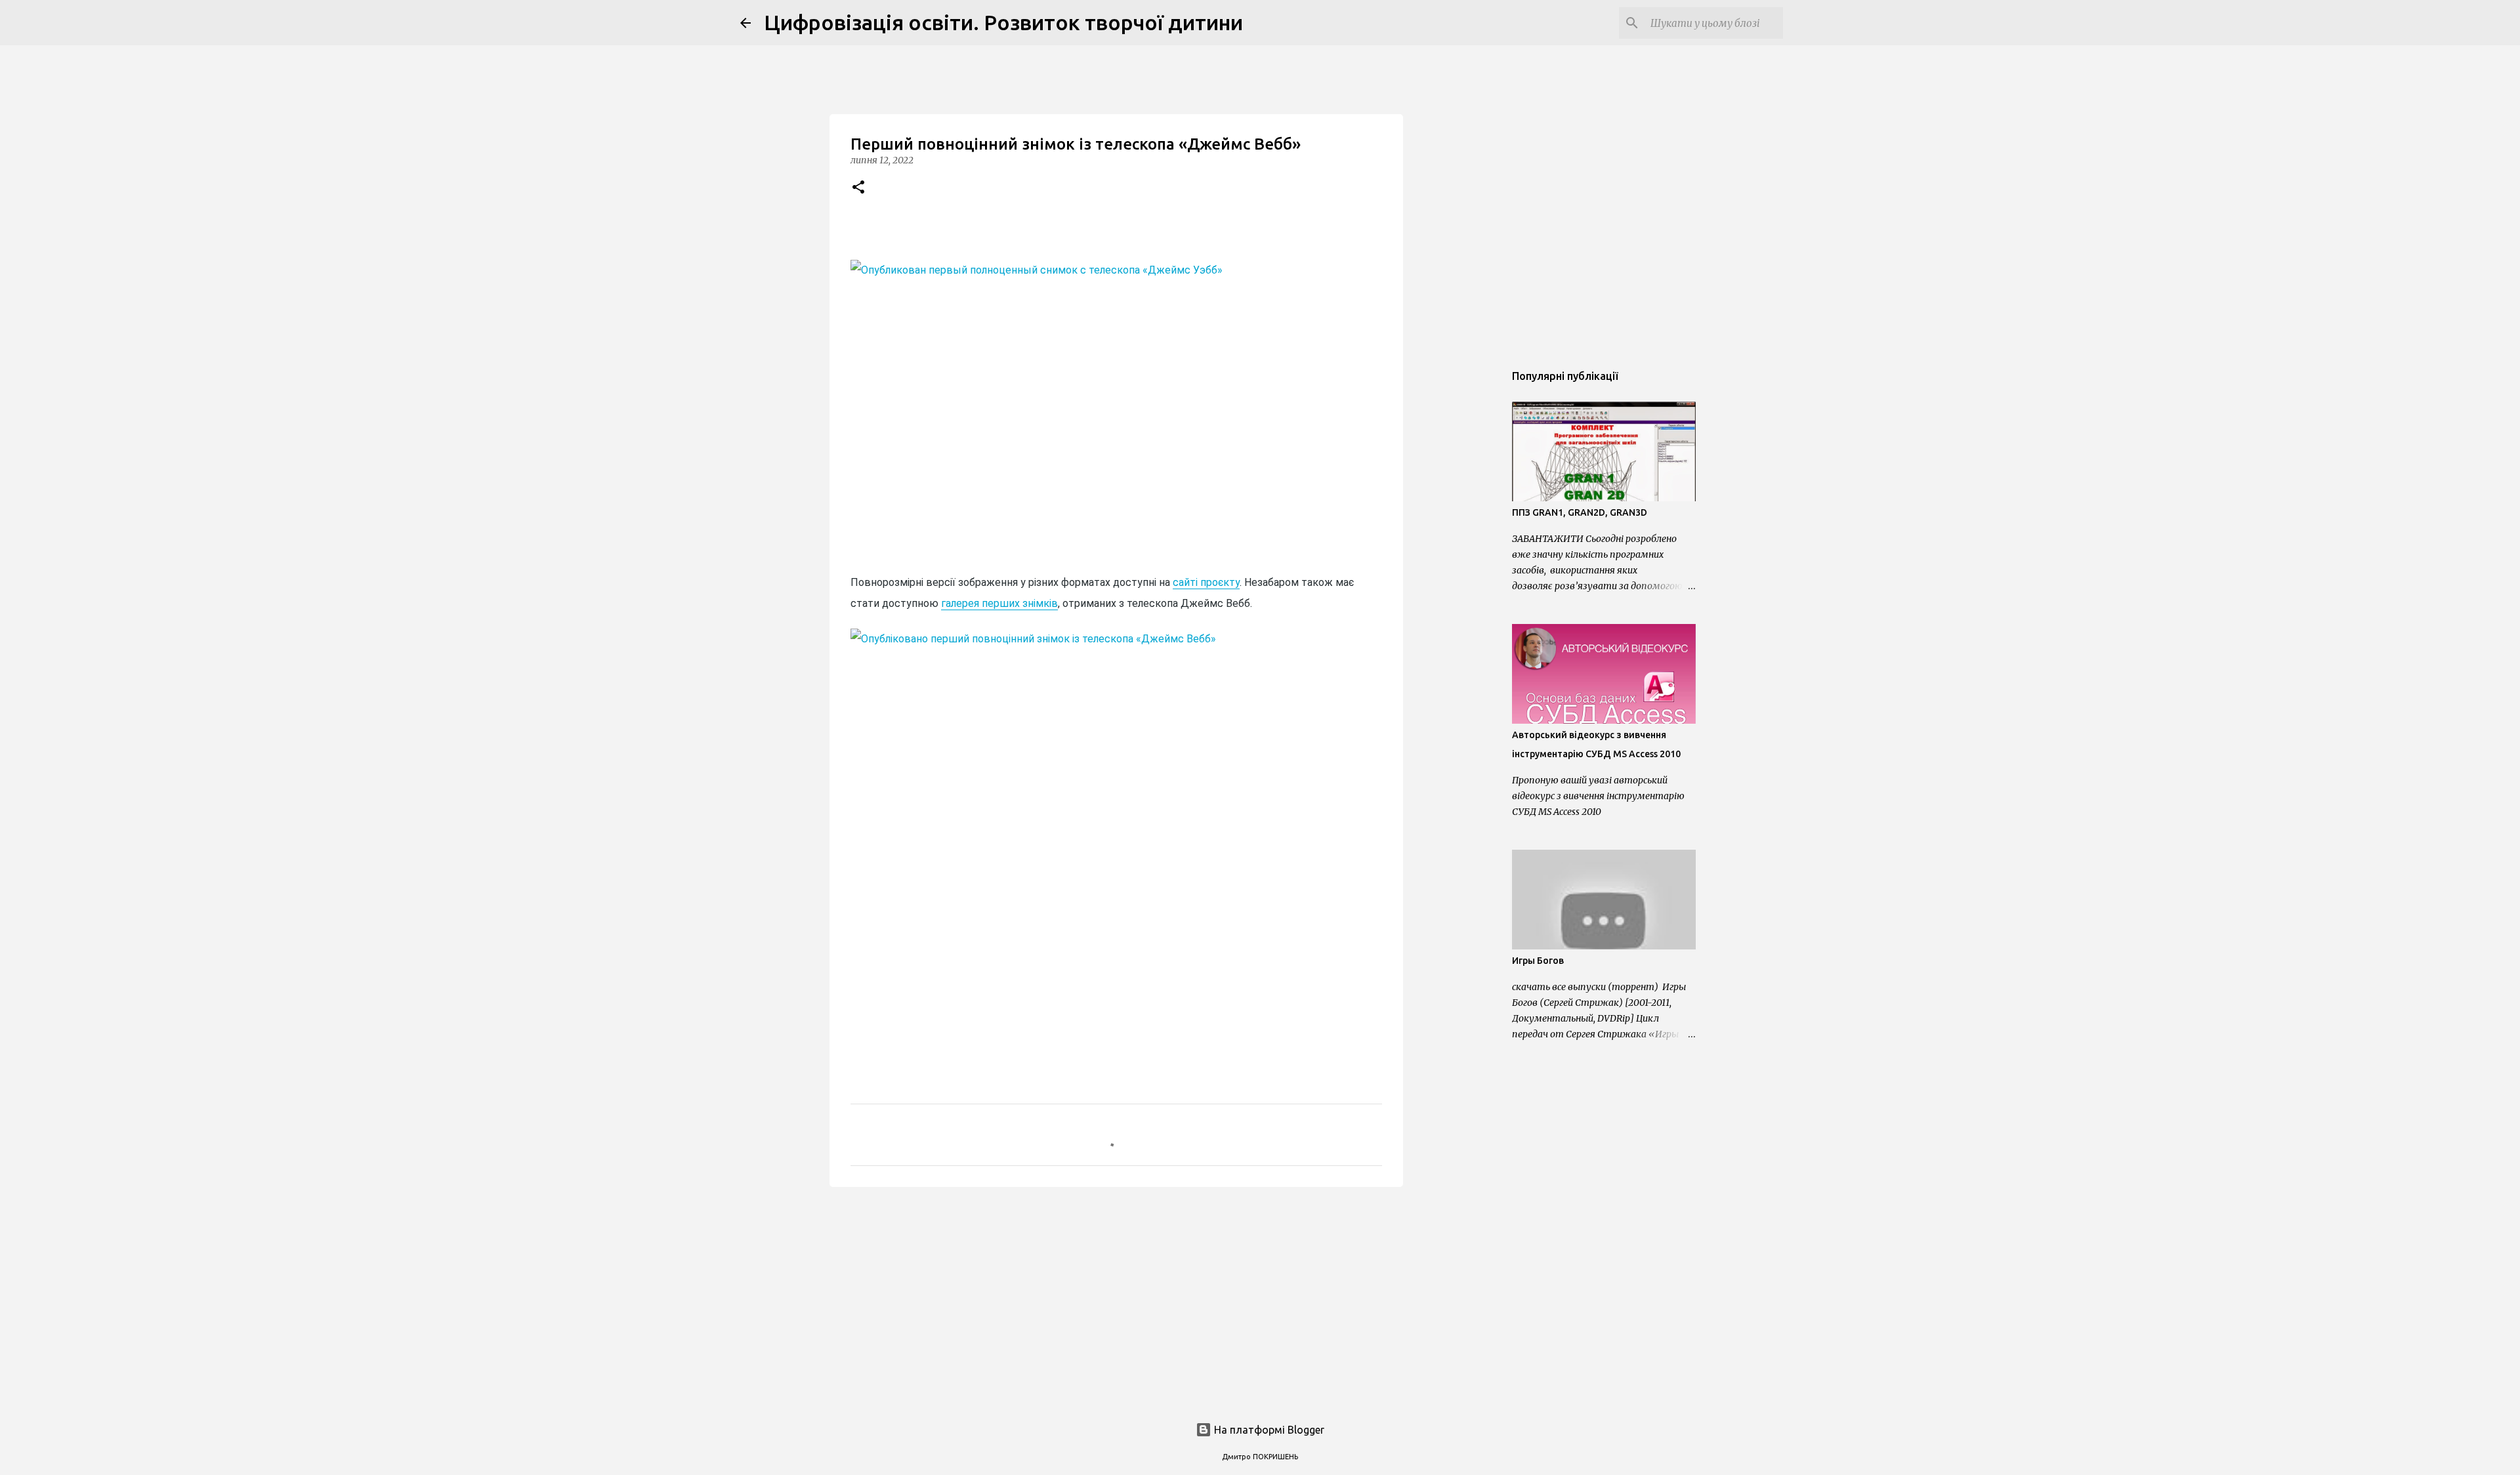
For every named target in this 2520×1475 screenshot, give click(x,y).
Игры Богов (1538, 961)
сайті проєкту (1206, 582)
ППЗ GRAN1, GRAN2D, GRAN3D (1580, 512)
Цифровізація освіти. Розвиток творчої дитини (1003, 22)
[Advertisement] (1116, 1298)
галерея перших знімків (999, 603)
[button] (858, 188)
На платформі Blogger (1268, 1430)
